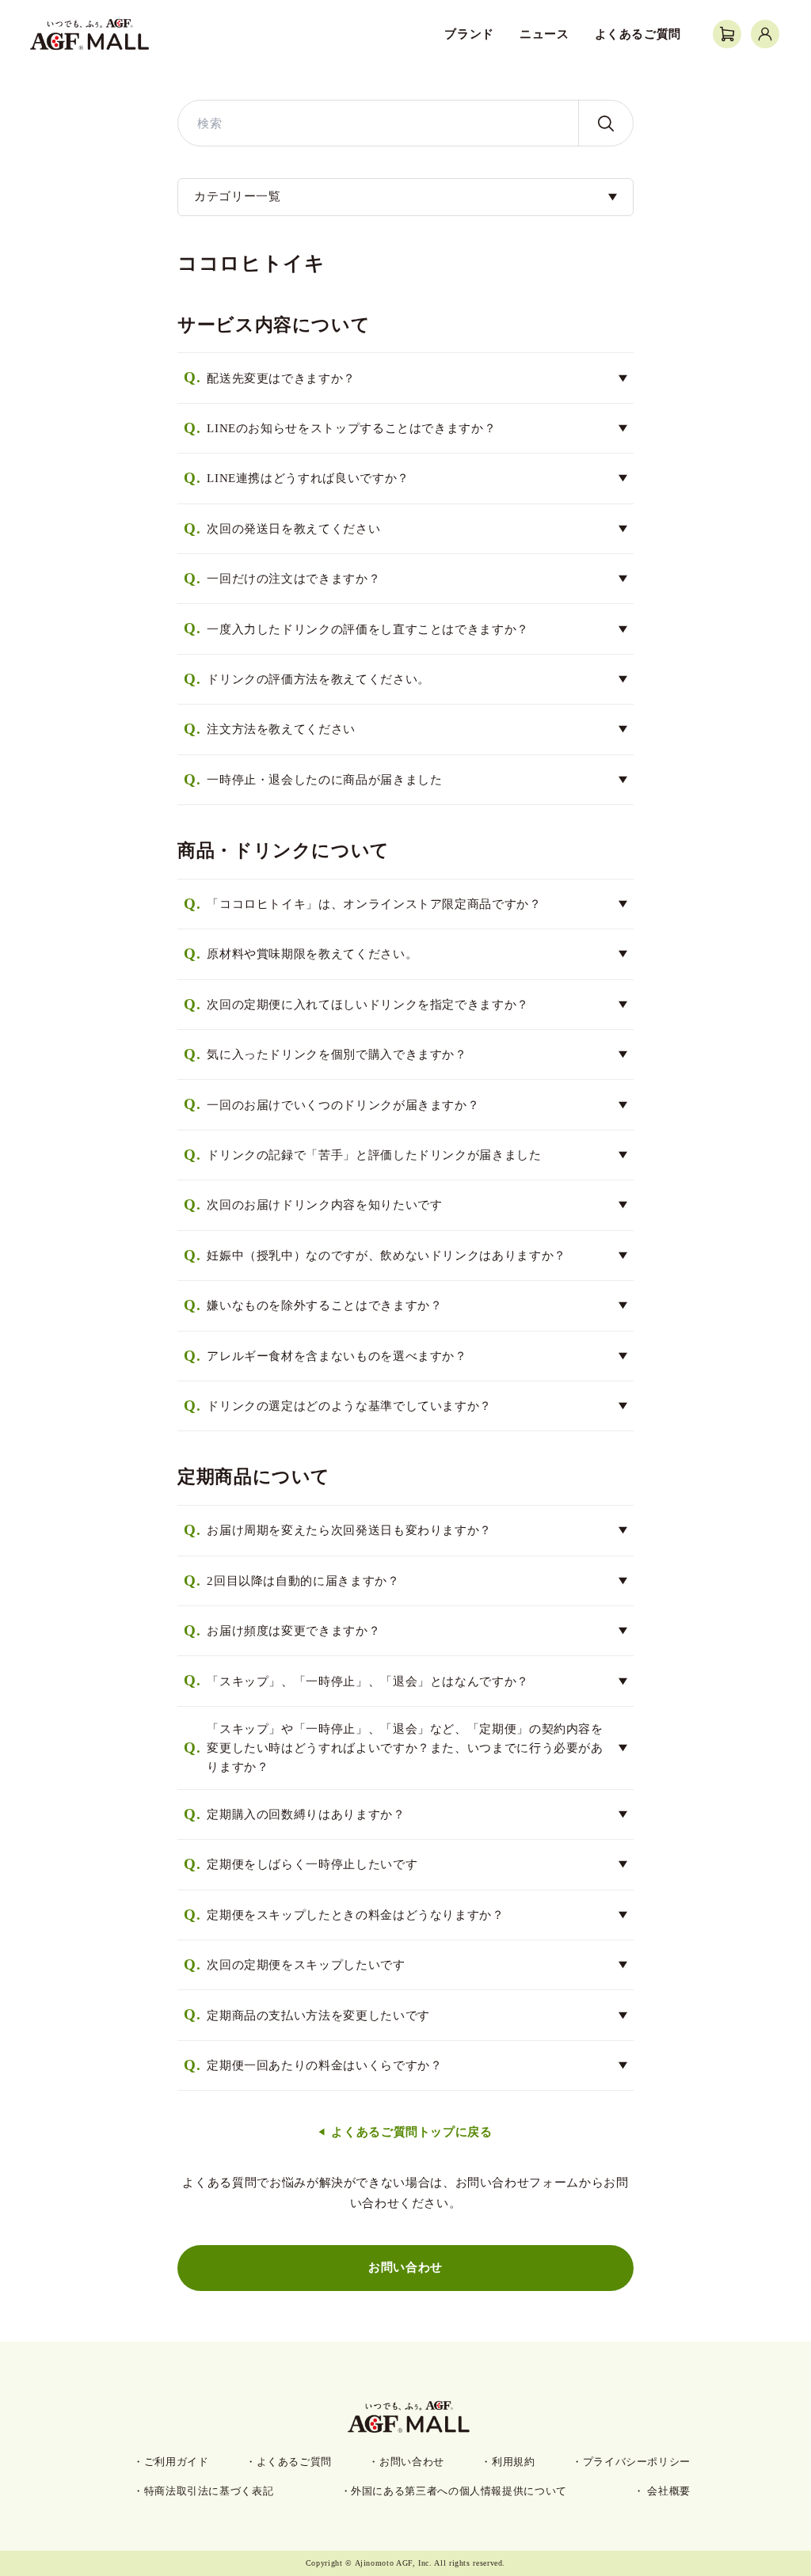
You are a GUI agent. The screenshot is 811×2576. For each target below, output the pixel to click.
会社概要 (668, 2491)
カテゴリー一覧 (237, 196)
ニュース (544, 34)
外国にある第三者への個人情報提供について (459, 2491)
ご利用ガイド (177, 2462)
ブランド (469, 34)
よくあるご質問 (638, 34)
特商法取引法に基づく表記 (209, 2491)
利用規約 (514, 2462)
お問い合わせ (405, 2267)
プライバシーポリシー (637, 2462)
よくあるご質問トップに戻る (411, 2132)
